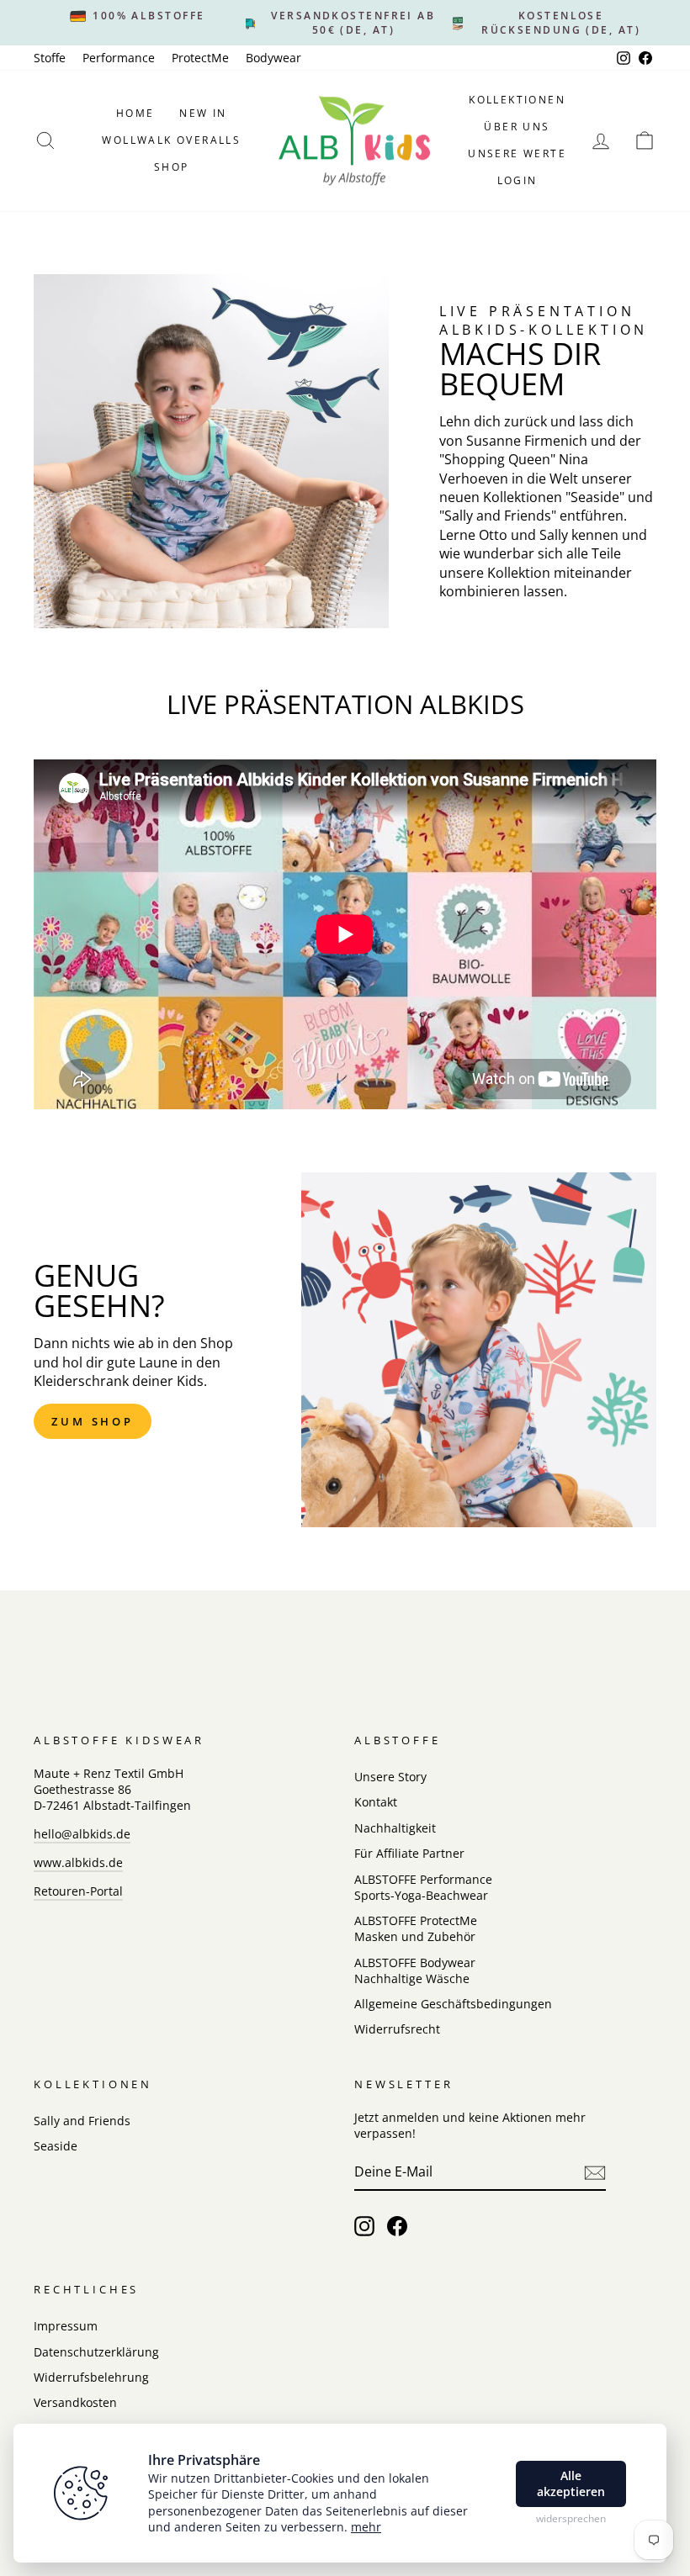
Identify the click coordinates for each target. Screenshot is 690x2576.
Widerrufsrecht (397, 2029)
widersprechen (571, 2519)
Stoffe (50, 58)
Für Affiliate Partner (409, 1853)
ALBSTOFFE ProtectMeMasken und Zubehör (416, 1928)
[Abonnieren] (595, 2173)
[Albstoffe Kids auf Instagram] (364, 2226)
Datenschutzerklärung (96, 2352)
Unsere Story (390, 1777)
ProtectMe (200, 58)
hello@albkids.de (82, 1834)
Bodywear (273, 58)
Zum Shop (93, 1421)
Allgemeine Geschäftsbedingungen (453, 2004)
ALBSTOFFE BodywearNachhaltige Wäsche (415, 1970)
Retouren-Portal (78, 1891)
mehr (366, 2527)
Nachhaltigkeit (395, 1828)
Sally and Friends (82, 2121)
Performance (119, 58)
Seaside (56, 2146)
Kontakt (376, 1802)
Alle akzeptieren (571, 2484)
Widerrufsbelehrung (91, 2377)
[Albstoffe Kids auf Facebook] (397, 2226)
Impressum (66, 2326)
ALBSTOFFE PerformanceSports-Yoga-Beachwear (423, 1887)
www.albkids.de (78, 1862)
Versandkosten (75, 2402)
